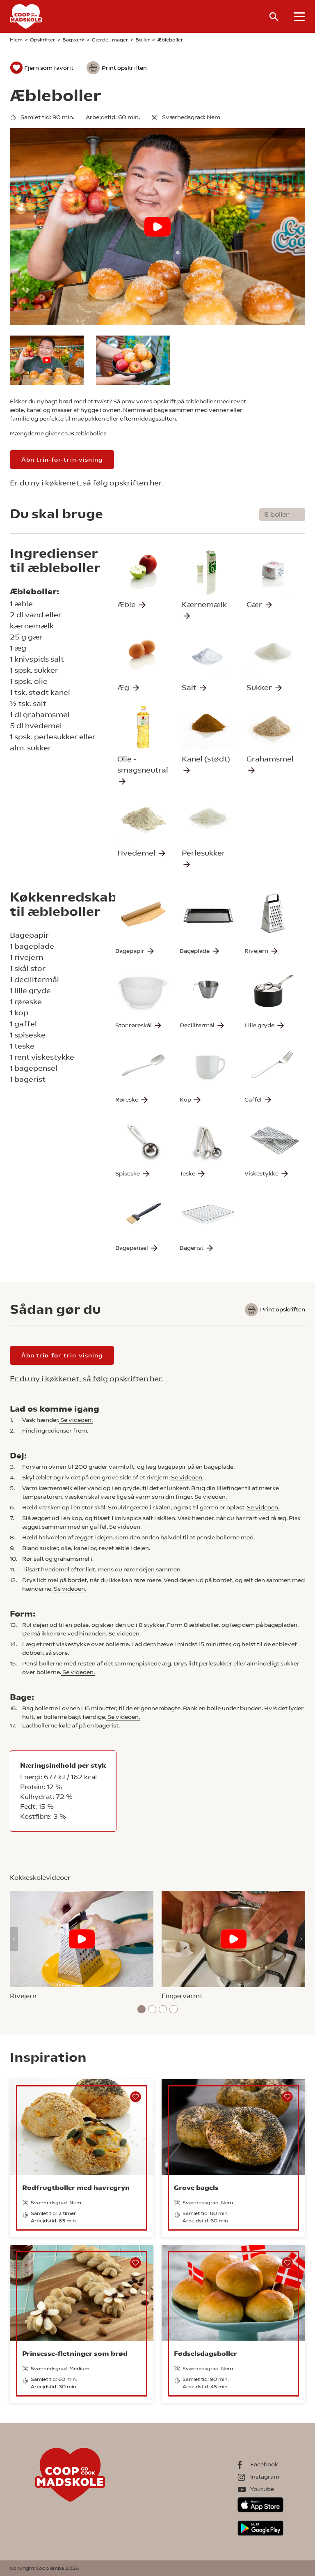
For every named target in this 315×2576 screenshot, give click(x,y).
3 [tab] (163, 2009)
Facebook (264, 2464)
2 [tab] (152, 2009)
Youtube (262, 2489)
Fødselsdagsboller (205, 2354)
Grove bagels (196, 2188)
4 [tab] (173, 2009)
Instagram (265, 2477)
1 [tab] (142, 2009)
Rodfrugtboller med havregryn (76, 2188)
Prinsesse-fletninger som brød (75, 2354)
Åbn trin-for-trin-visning (62, 460)
